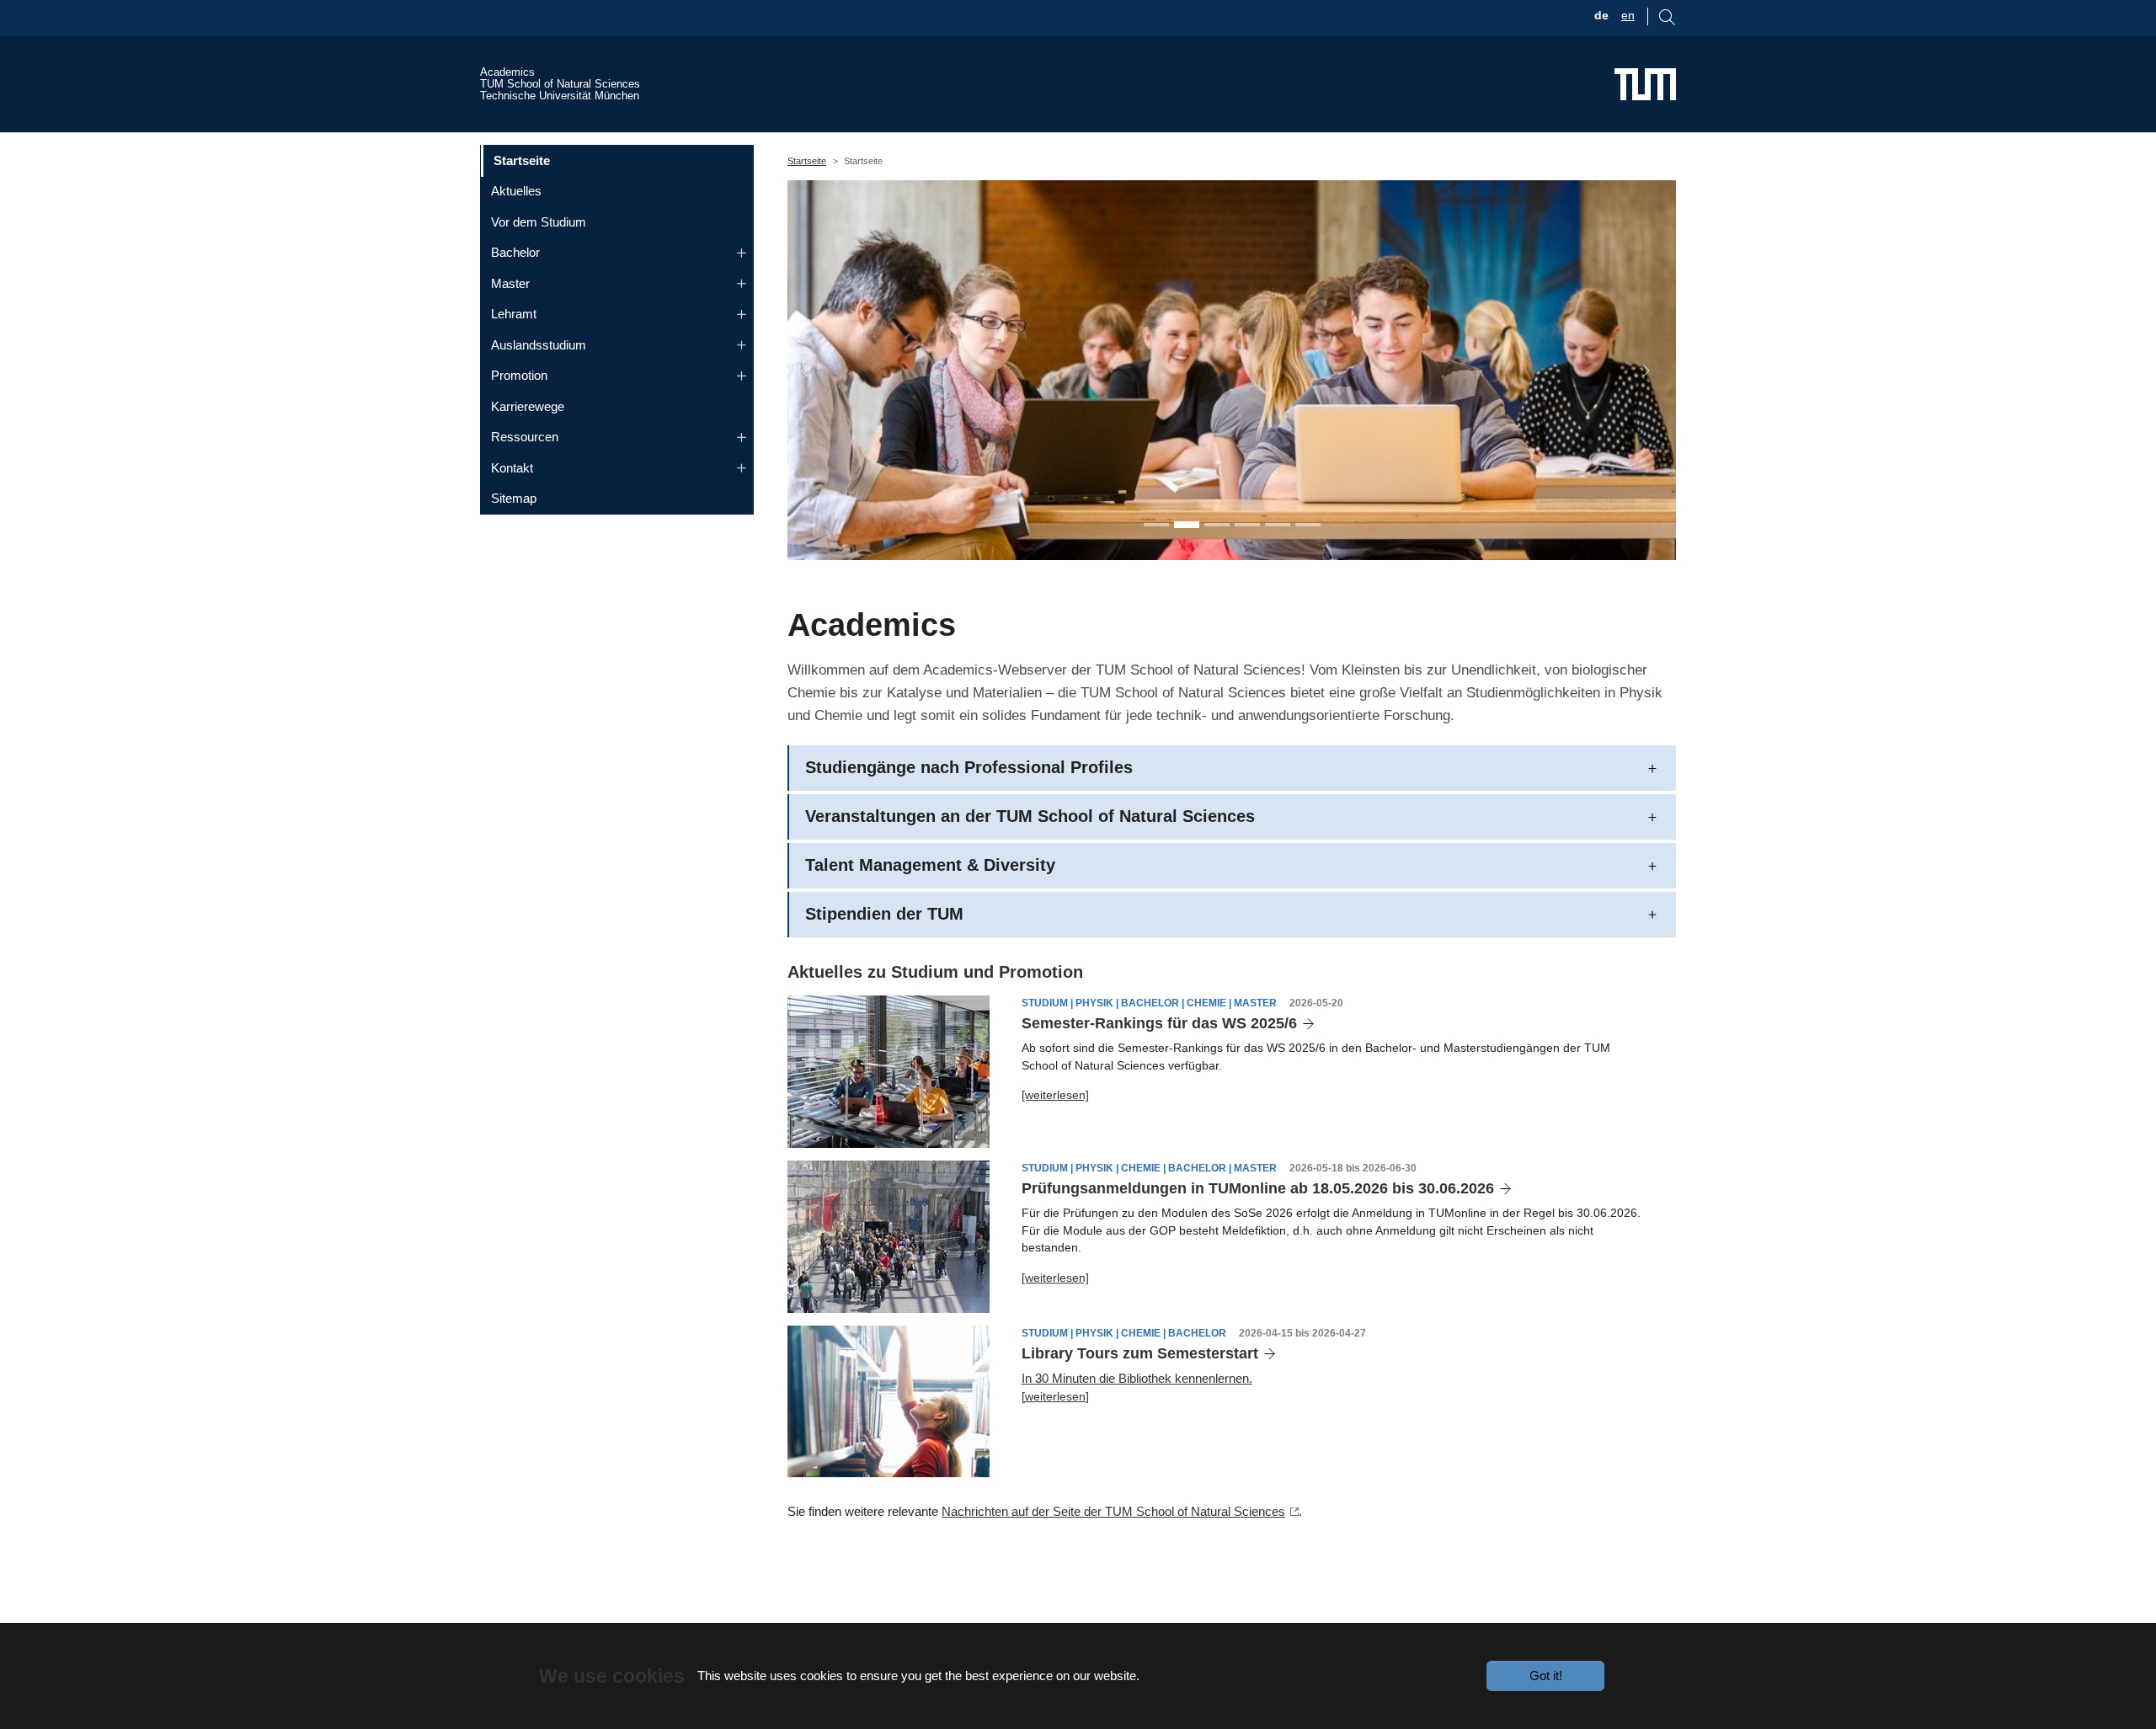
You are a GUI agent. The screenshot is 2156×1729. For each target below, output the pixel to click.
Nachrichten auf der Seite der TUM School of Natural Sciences (1113, 1511)
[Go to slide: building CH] (1308, 525)
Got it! (1546, 1676)
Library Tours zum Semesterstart (1140, 1353)
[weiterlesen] (1055, 1095)
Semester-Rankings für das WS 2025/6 (1159, 1023)
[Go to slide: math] (1247, 525)
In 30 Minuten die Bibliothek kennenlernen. (1137, 1378)
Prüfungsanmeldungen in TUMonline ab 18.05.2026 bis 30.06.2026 (1258, 1188)
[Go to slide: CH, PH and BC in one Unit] (1156, 525)
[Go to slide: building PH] (1278, 525)
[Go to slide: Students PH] (1187, 525)
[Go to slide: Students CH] (1217, 525)
